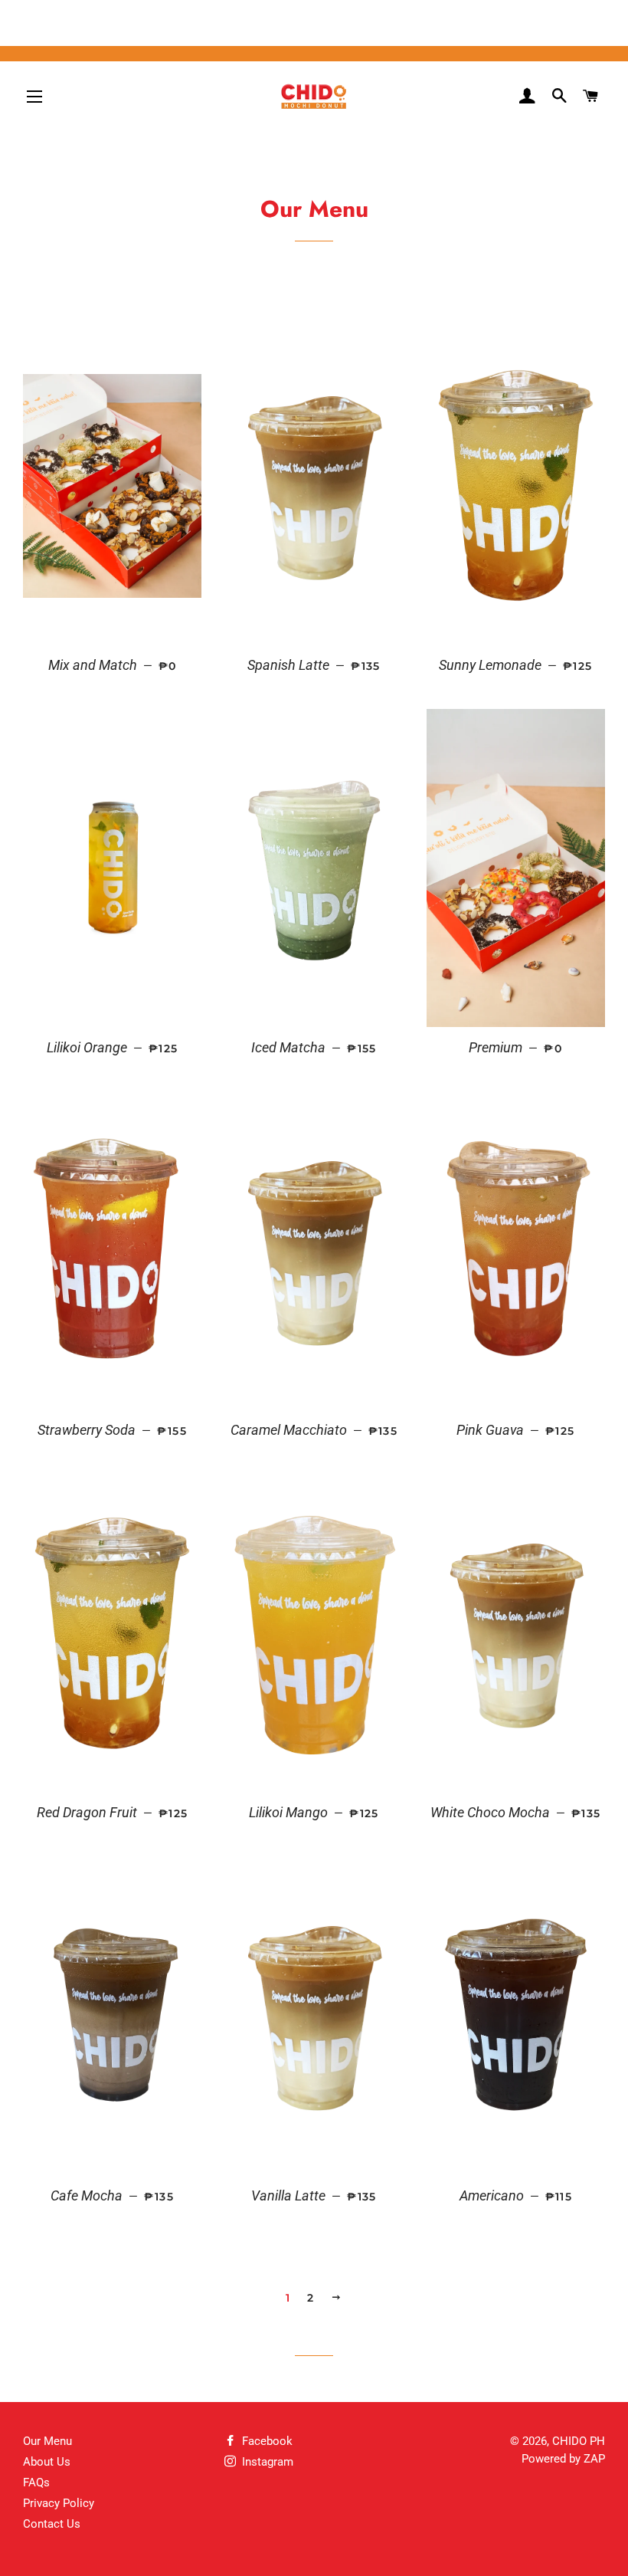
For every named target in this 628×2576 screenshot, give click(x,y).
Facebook (266, 2441)
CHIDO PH (579, 2441)
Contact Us (52, 2524)
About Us (47, 2462)
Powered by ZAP (563, 2459)
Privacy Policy (59, 2503)
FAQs (36, 2482)
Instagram (266, 2462)
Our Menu (47, 2441)
